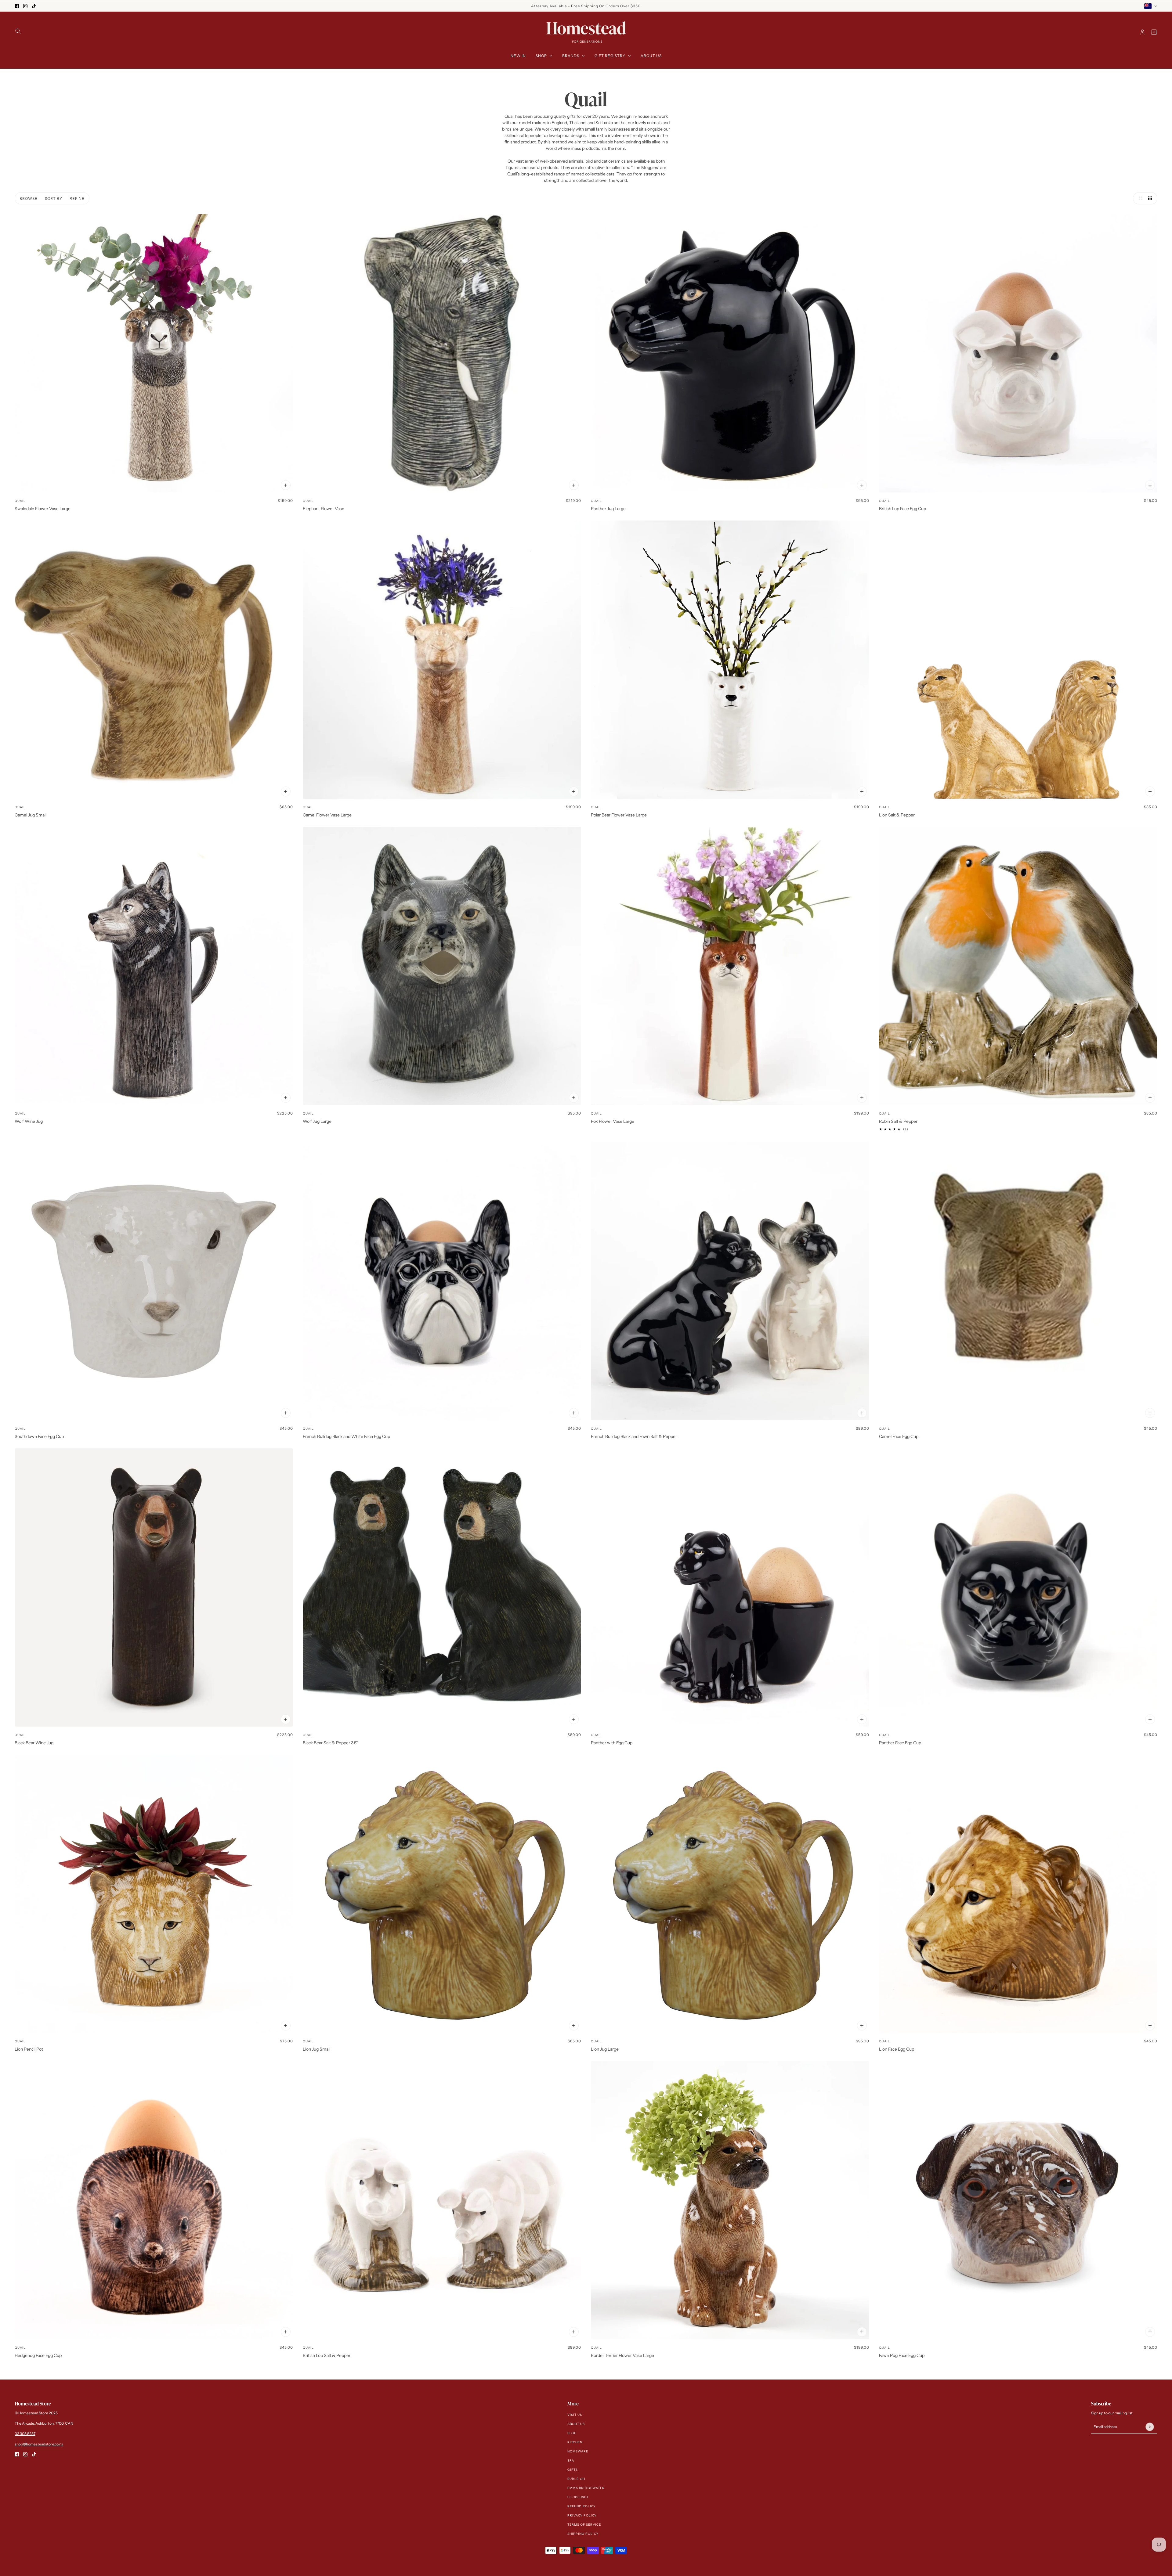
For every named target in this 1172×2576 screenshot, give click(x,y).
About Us (576, 2424)
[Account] (1142, 32)
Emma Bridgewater (586, 2488)
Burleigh (576, 2479)
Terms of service (584, 2525)
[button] (1139, 198)
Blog (572, 2433)
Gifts (573, 2470)
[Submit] (1150, 2427)
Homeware (578, 2451)
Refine (77, 198)
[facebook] (17, 6)
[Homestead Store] (586, 32)
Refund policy (582, 2506)
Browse (29, 198)
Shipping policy (583, 2534)
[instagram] (25, 6)
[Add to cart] (286, 485)
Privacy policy (582, 2515)
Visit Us (575, 2415)
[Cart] (1154, 32)
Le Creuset (578, 2497)
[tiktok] (34, 6)
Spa (571, 2461)
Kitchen (575, 2442)
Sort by (54, 198)
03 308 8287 (25, 2434)
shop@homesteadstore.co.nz (39, 2444)
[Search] (18, 31)
